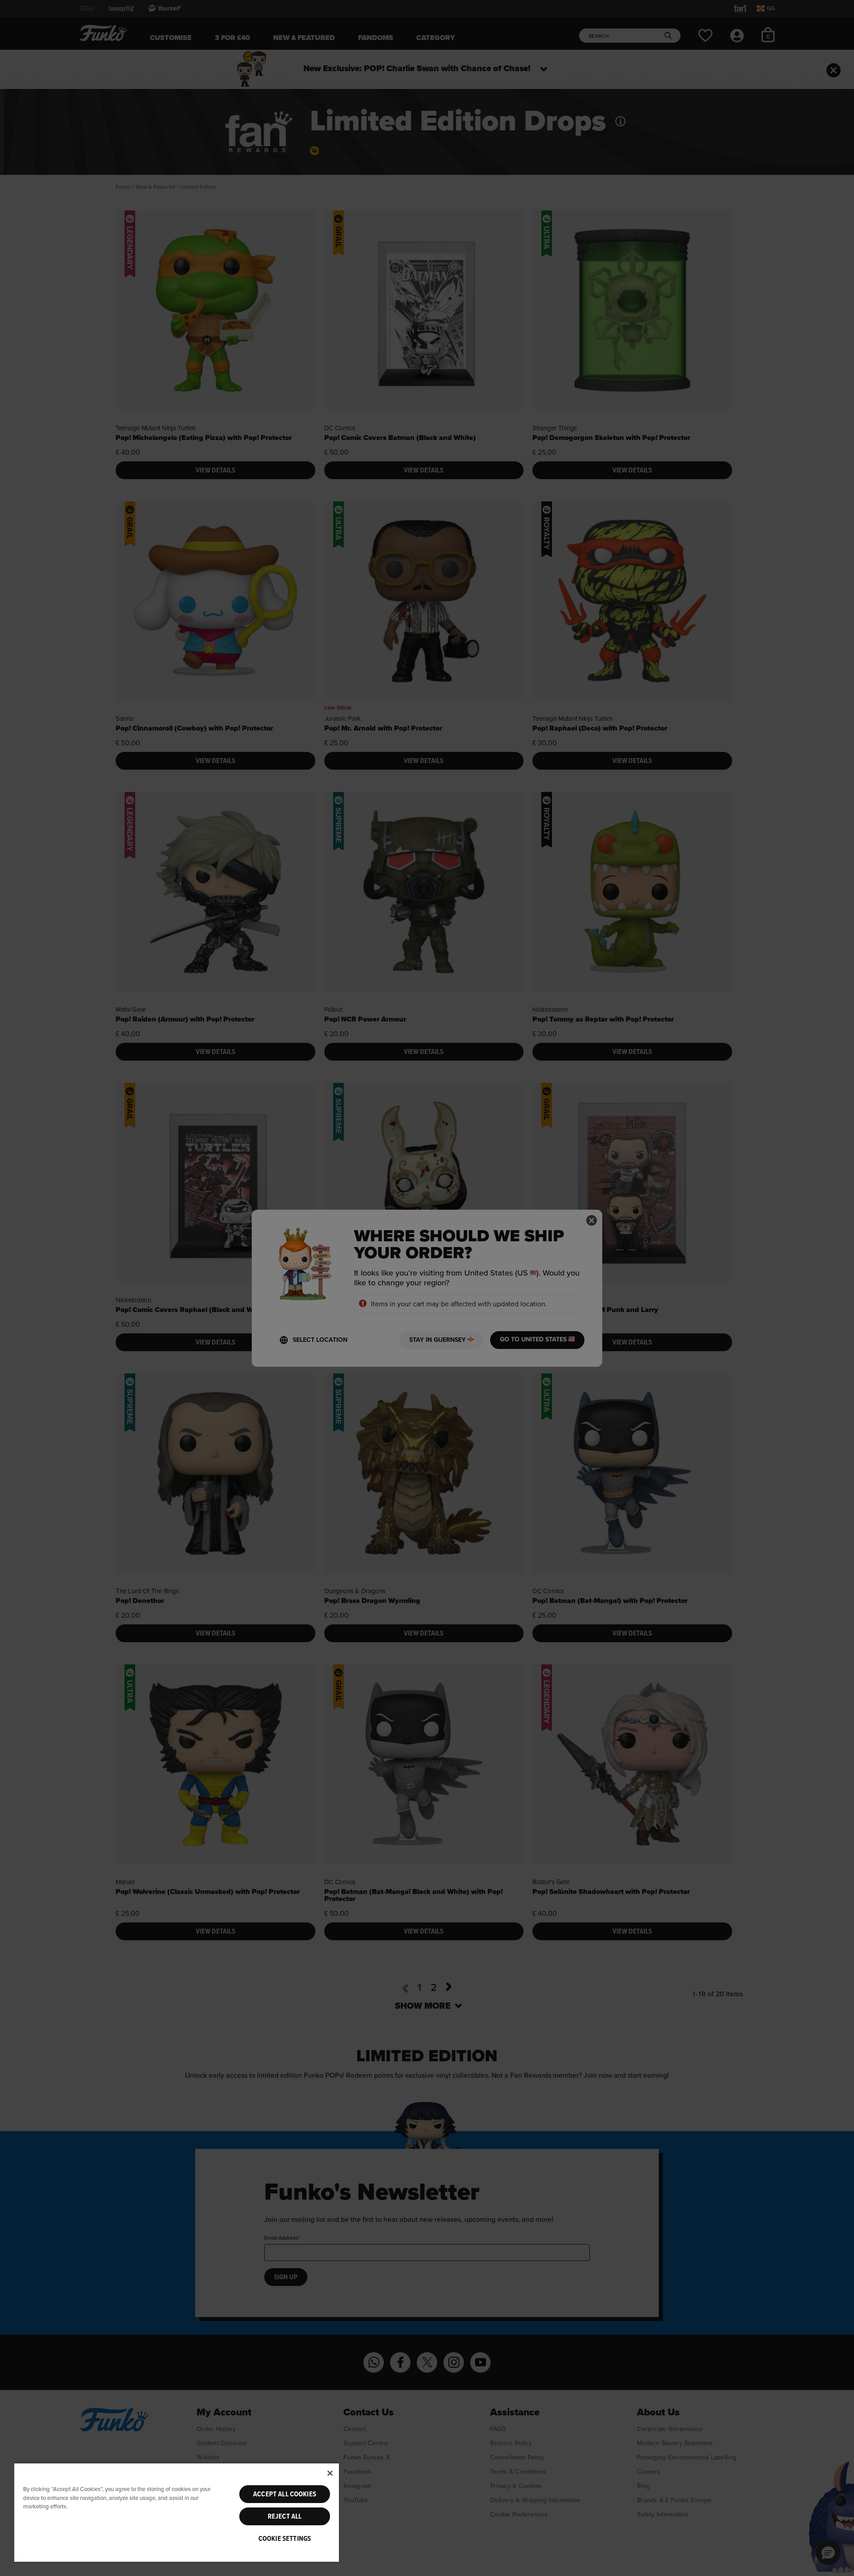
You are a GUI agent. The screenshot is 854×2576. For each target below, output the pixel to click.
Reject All (285, 2516)
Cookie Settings (285, 2539)
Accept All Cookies (285, 2494)
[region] (177, 2512)
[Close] (330, 2473)
